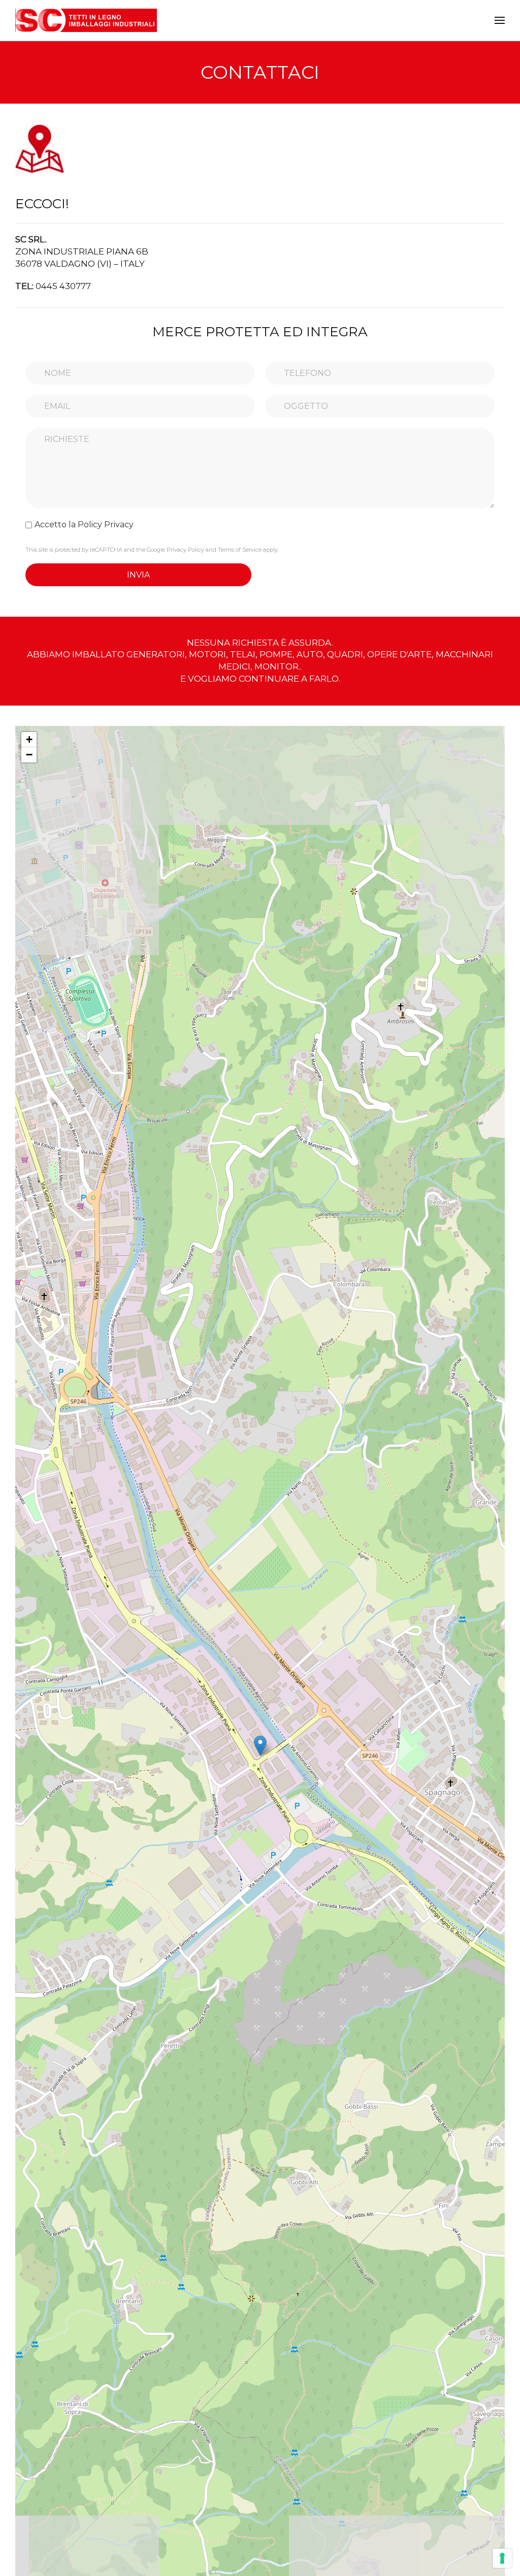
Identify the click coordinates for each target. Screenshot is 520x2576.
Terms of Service (240, 550)
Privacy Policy (185, 550)
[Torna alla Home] (86, 20)
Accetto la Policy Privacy (84, 524)
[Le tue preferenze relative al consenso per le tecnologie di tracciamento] (502, 2558)
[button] (500, 20)
